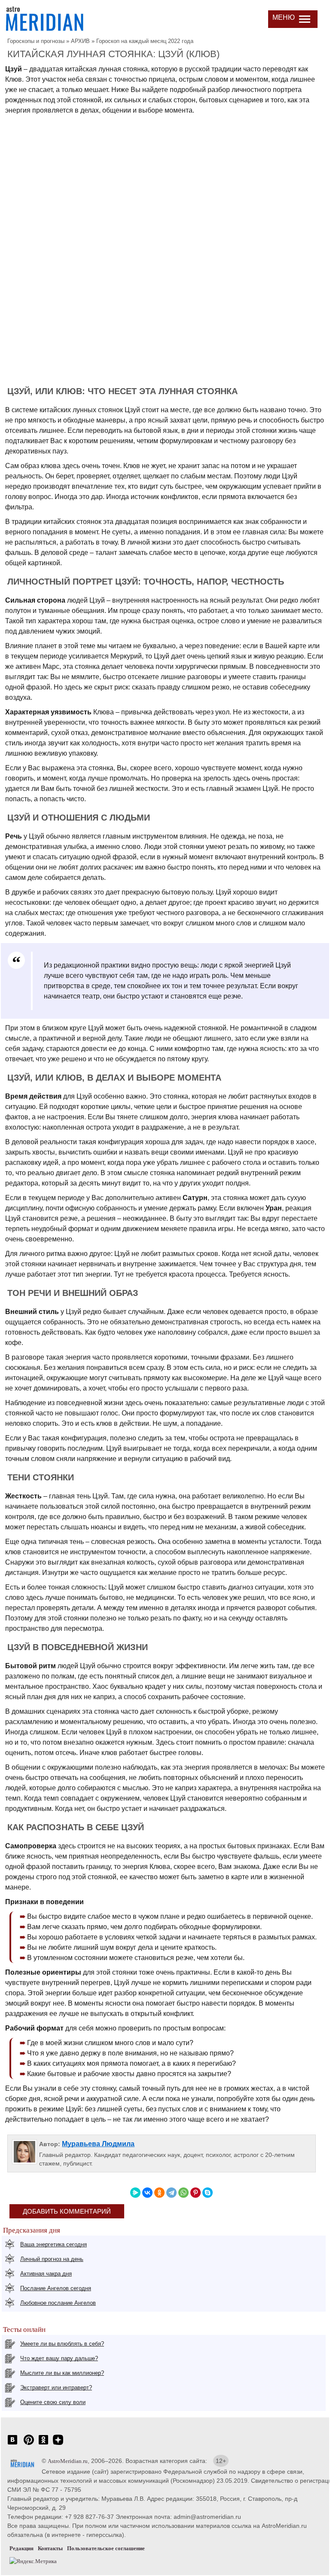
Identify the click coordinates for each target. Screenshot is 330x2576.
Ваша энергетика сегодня (53, 2244)
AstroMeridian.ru (68, 2461)
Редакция (21, 2548)
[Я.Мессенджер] (135, 2193)
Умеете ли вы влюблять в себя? (62, 2344)
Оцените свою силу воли (53, 2402)
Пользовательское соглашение (106, 2548)
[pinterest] (29, 2444)
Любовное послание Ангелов (58, 2303)
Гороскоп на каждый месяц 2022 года (145, 41)
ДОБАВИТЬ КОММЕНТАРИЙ (67, 2211)
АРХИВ (80, 41)
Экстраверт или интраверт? (56, 2388)
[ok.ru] (43, 2444)
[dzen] (58, 2444)
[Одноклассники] (159, 2193)
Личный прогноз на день (52, 2259)
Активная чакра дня (46, 2274)
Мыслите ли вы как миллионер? (62, 2373)
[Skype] (208, 2193)
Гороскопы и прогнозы (36, 41)
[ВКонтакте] (147, 2193)
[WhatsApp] (183, 2193)
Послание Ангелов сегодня (56, 2288)
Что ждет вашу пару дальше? (59, 2358)
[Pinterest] (196, 2193)
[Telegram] (171, 2193)
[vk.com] (12, 2444)
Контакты (50, 2548)
